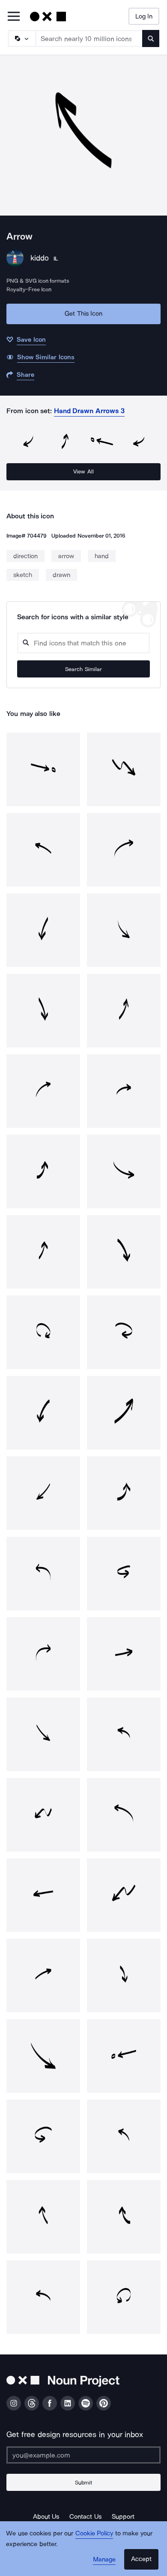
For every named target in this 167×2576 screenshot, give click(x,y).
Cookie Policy (94, 2533)
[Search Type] (21, 38)
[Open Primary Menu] (14, 17)
